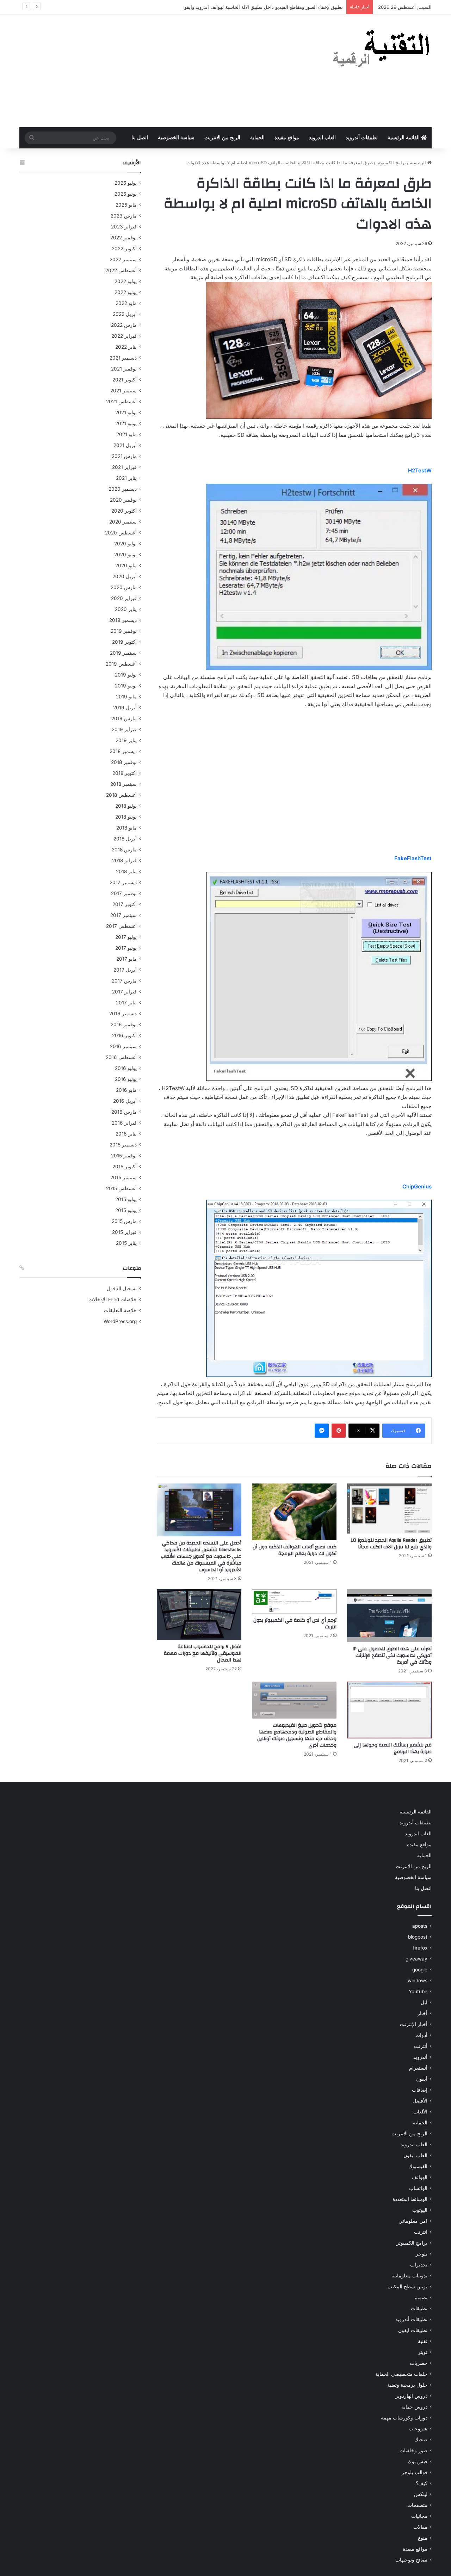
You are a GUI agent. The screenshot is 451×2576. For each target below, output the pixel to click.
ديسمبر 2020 (123, 489)
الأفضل (420, 2101)
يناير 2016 (126, 1134)
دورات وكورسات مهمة (404, 2418)
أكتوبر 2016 (124, 1035)
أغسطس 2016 (121, 1057)
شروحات (418, 2429)
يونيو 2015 (126, 1210)
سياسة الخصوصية (176, 138)
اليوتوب (420, 2210)
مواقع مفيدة (287, 138)
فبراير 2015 (124, 1232)
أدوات (421, 2035)
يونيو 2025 (126, 194)
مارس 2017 (124, 981)
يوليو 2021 (126, 412)
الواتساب (418, 2188)
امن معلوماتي (413, 2221)
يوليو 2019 (126, 675)
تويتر (423, 2352)
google (420, 1970)
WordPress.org (120, 1321)
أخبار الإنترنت (414, 2024)
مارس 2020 (124, 587)
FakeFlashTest (413, 858)
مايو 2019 (126, 697)
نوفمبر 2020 (123, 500)
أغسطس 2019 (121, 664)
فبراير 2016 (124, 1123)
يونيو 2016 (126, 1079)
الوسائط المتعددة (410, 2199)
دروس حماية (414, 2407)
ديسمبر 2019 (123, 620)
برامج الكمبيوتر (391, 163)
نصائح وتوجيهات (411, 2560)
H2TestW (420, 470)
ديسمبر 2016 (123, 1014)
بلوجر (422, 2254)
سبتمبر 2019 (123, 653)
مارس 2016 (124, 1112)
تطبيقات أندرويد (362, 138)
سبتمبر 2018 (123, 784)
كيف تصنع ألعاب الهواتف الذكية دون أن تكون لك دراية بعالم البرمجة (295, 1550)
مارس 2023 (124, 216)
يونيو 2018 (126, 817)
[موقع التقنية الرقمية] (381, 50)
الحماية (257, 138)
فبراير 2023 (124, 227)
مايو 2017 (126, 959)
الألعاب (420, 2112)
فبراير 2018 (124, 861)
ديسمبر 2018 (123, 751)
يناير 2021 (126, 478)
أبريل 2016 (125, 1101)
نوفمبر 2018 (124, 762)
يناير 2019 (126, 740)
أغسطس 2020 (121, 533)
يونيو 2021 (126, 423)
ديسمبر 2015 (123, 1145)
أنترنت (421, 2046)
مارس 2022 (124, 325)
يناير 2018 (126, 871)
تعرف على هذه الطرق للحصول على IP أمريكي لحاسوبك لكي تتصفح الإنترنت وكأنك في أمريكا (392, 1656)
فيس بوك (418, 2461)
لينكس (421, 2494)
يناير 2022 (126, 347)
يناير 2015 (126, 1243)
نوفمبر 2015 (124, 1156)
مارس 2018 (124, 850)
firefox (420, 1948)
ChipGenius (417, 1186)
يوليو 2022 (126, 281)
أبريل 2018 (125, 839)
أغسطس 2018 (121, 795)
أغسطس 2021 (121, 402)
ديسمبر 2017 (123, 882)
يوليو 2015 (126, 1199)
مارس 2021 (124, 456)
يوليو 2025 (126, 183)
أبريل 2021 (125, 445)
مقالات (420, 2527)
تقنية (423, 2341)
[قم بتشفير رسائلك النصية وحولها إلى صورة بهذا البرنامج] (389, 1710)
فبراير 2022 (124, 336)
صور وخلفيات (413, 2450)
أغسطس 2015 (121, 1188)
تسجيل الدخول (122, 1289)
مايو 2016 (126, 1090)
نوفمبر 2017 (124, 893)
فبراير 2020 (124, 598)
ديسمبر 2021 (123, 358)
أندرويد (420, 2057)
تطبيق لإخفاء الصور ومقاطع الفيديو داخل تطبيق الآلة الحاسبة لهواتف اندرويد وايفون (262, 7)
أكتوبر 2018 (125, 773)
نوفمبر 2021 (124, 369)
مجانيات (419, 2516)
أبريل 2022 (125, 314)
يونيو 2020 (125, 555)
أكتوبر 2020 (124, 511)
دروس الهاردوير (411, 2396)
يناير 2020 (126, 609)
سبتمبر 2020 (123, 522)
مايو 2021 (126, 434)
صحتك (421, 2440)
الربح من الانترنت (222, 138)
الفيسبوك (418, 2166)
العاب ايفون (415, 2155)
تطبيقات (419, 2308)
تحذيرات (419, 2265)
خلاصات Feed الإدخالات (113, 1299)
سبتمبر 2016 (123, 1046)
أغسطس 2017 (121, 926)
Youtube (418, 1991)
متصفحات (417, 2505)
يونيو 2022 (126, 292)
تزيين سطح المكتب (407, 2287)
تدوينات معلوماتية (409, 2276)
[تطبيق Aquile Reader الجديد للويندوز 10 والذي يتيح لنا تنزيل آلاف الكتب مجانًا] (389, 1508)
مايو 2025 (126, 205)
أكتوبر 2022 (124, 249)
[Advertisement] (155, 71)
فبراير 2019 (124, 729)
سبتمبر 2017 (123, 915)
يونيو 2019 (126, 686)
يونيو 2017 (126, 948)
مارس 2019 (124, 718)
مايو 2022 (126, 303)
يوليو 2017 (126, 937)
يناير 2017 (126, 1003)
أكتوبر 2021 (125, 380)
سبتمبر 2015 (123, 1177)
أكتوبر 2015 (125, 1167)
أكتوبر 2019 (124, 642)
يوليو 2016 (126, 1068)
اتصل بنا (140, 138)
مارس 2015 (124, 1221)
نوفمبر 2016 (124, 1024)
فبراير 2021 (124, 467)
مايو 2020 (126, 565)
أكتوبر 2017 (125, 904)
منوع (423, 2538)
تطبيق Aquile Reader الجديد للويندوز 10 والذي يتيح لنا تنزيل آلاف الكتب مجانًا (391, 1544)
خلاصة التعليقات (120, 1310)
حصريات (419, 2363)
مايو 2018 (126, 828)
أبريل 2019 (125, 708)
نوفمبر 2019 (124, 631)
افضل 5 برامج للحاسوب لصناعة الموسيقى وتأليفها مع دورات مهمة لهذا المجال (203, 1653)
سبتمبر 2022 (123, 259)
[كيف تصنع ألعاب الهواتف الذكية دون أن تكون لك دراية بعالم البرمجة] (294, 1512)
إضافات (420, 2090)
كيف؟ (422, 2483)
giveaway (416, 1959)
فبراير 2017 (124, 992)
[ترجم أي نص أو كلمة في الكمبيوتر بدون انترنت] (294, 1601)
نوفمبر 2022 (123, 238)
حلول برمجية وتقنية (407, 2385)
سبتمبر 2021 (123, 391)
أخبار (422, 2013)
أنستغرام (418, 2068)
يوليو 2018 (126, 806)
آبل (424, 2002)
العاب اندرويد (322, 138)
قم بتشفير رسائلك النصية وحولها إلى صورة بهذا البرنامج (393, 1748)
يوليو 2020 (125, 544)
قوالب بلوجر (415, 2472)
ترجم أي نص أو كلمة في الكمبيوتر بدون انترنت (295, 1624)
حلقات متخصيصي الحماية (401, 2374)
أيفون (422, 2079)
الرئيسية (419, 163)
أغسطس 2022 (121, 270)
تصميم (421, 2297)
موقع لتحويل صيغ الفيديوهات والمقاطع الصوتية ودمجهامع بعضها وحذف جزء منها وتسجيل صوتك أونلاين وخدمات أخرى (297, 1735)
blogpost (418, 1937)
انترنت (421, 2232)
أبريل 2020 (125, 576)
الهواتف (420, 2177)
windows (418, 1981)
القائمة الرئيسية (404, 138)
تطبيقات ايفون (413, 2330)
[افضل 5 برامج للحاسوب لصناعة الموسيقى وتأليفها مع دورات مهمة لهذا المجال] (199, 1615)
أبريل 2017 (125, 970)
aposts (420, 1926)
